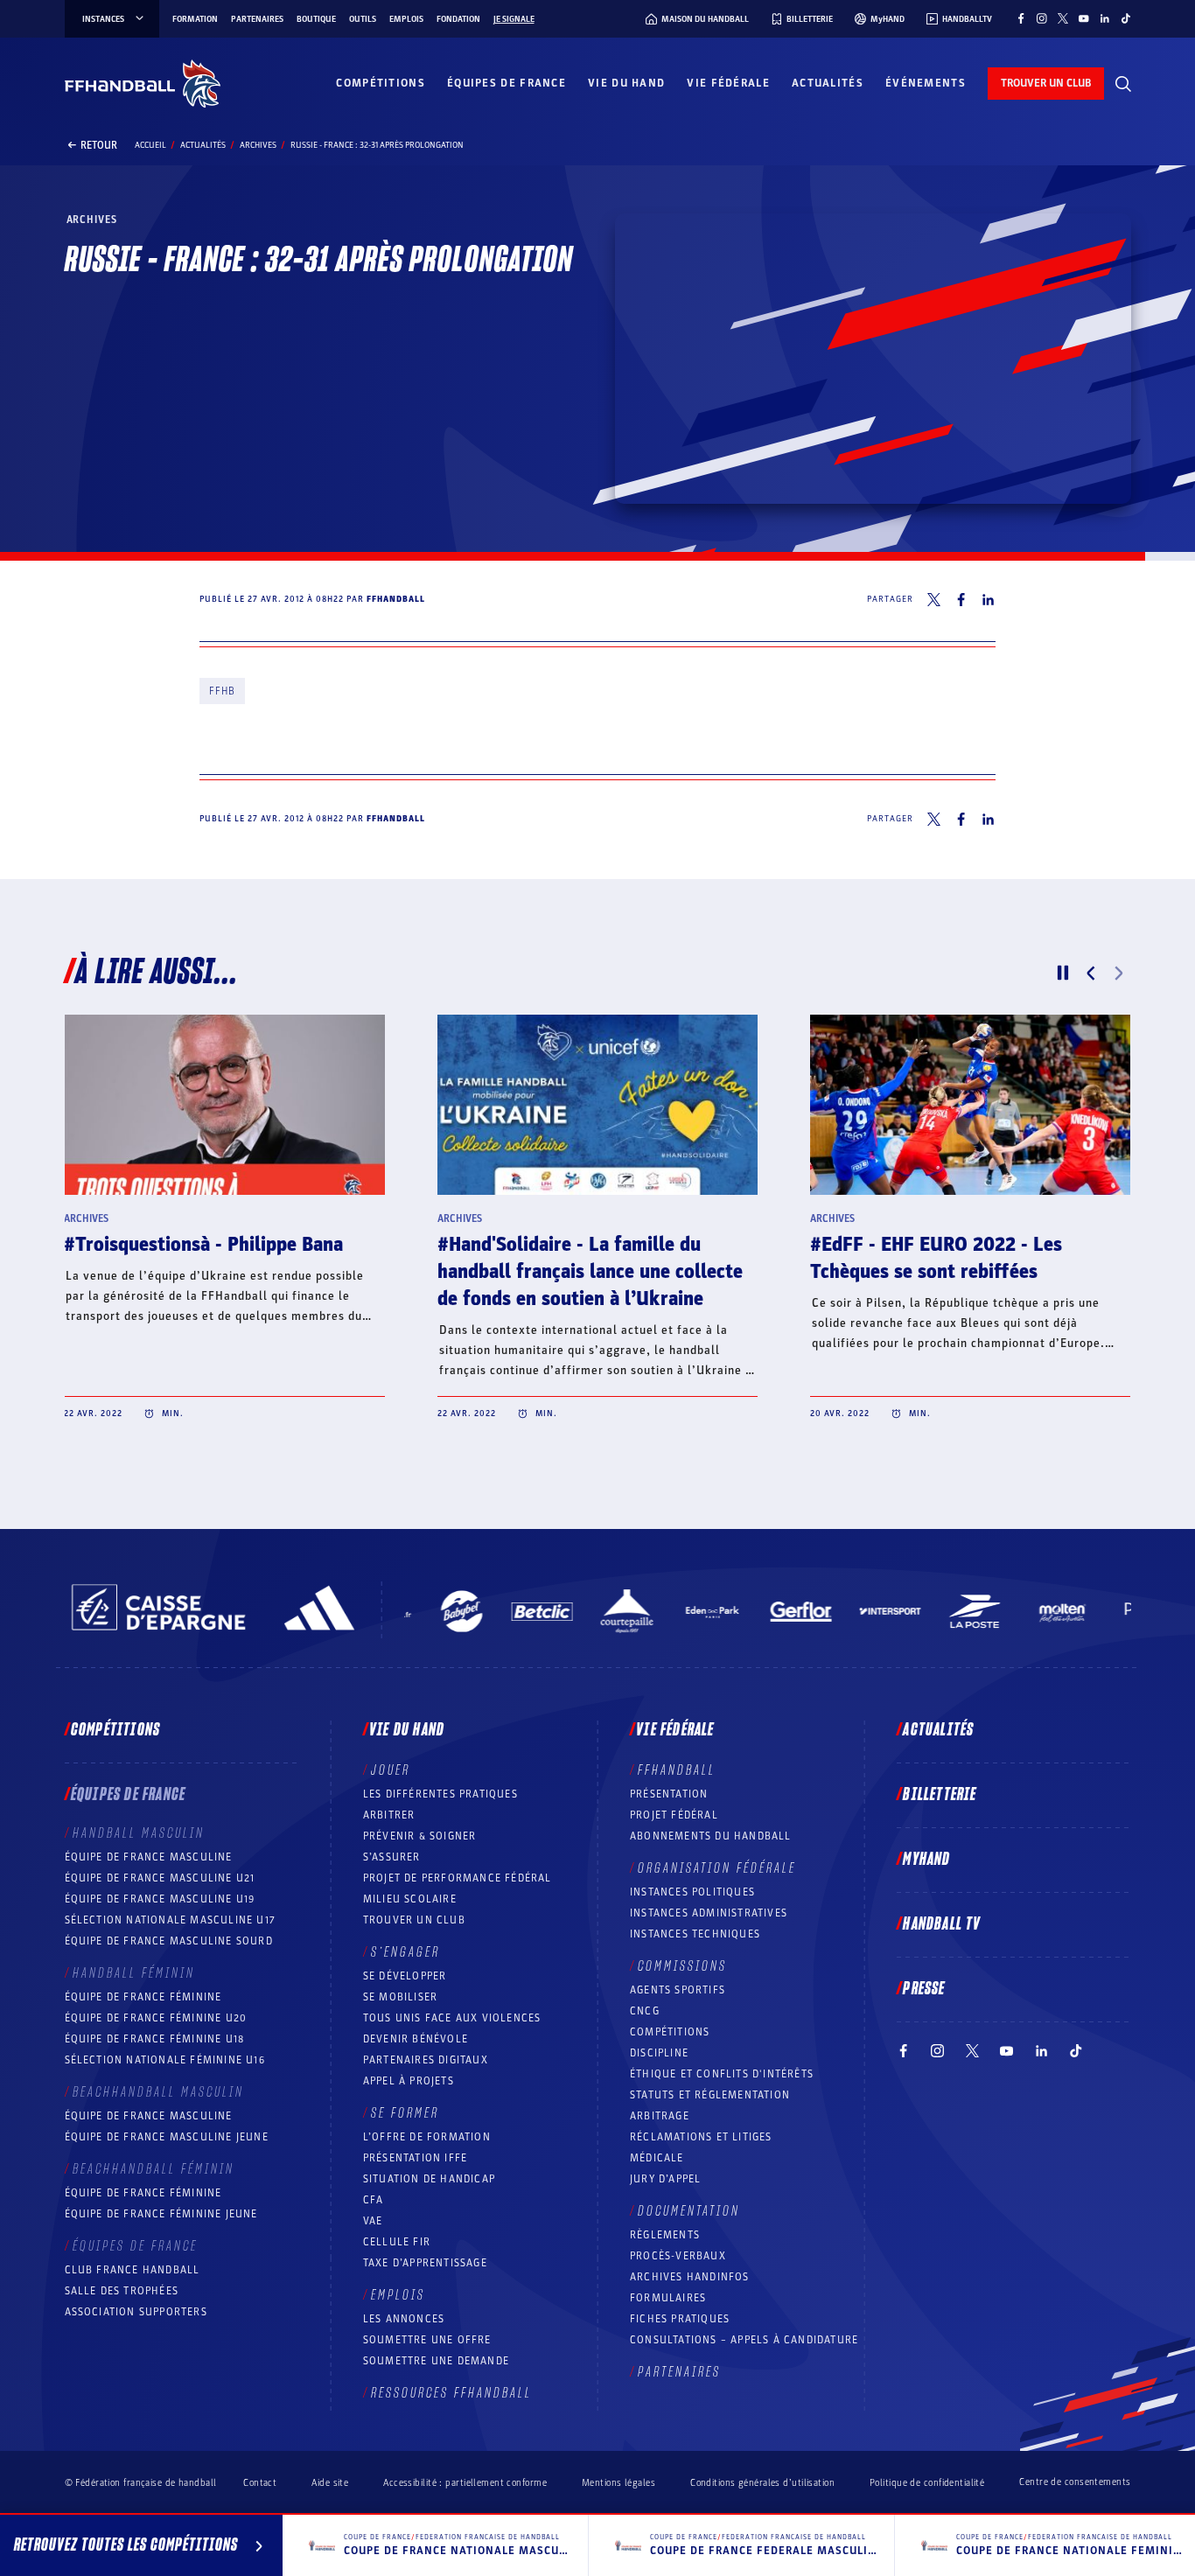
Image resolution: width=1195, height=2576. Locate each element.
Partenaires (257, 19)
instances (103, 19)
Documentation (689, 2211)
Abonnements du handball (711, 1836)
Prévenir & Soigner (420, 1836)
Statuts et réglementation (710, 2095)
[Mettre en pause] (1063, 973)
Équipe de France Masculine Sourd (169, 1941)
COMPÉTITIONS (670, 2032)
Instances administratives (709, 1913)
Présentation (669, 1794)
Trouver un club (414, 1920)
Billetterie (940, 1795)
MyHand (926, 1860)
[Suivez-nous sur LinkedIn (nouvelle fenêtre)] (1105, 18)
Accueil (150, 145)
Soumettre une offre (427, 2340)
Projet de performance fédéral (458, 1878)
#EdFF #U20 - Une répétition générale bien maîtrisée (933, 1258)
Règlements (665, 2235)
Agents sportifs (678, 1990)
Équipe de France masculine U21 (160, 1878)
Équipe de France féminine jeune (161, 2214)
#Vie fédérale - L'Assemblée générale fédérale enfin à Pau (595, 1258)
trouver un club (1046, 83)
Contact (260, 2483)
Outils (363, 19)
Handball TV (942, 1924)
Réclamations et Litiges (701, 2137)
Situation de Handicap (429, 2179)
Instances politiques (692, 1892)
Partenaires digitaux (426, 2060)
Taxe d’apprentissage (425, 2263)
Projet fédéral (674, 1815)
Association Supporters (136, 2312)
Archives (258, 145)
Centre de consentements (1075, 2482)
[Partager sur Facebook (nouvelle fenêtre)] (961, 600)
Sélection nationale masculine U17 (171, 1920)
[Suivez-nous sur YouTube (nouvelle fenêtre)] (1084, 18)
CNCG (645, 2011)
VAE (373, 2221)
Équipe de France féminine (143, 1997)
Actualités (828, 83)
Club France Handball (133, 2270)
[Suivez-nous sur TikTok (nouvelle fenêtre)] (1126, 18)
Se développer (405, 1976)
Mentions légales (618, 2483)
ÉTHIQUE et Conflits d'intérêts (722, 2074)
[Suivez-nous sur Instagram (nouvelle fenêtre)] (1042, 18)
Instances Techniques (695, 1934)
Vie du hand (626, 83)
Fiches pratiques (680, 2319)
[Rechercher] (1123, 84)
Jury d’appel (665, 2179)
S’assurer (392, 1857)
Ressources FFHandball (451, 2393)
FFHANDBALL (677, 1770)
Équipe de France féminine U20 (156, 2018)
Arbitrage (660, 2116)
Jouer (391, 1770)
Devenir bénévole (416, 2039)
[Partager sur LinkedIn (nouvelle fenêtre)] (989, 600)
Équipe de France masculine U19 (160, 1899)
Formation (195, 19)
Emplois (406, 19)
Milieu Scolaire (410, 1899)
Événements (926, 83)
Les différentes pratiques (440, 1794)
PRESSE (924, 1989)
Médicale (657, 2158)
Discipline (659, 2053)
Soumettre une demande (436, 2361)
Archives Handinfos (690, 2277)
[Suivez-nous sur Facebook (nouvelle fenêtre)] (1021, 18)
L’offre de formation (427, 2137)
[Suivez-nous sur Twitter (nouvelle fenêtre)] (1063, 18)
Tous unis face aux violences (452, 2018)
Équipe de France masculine (149, 1857)
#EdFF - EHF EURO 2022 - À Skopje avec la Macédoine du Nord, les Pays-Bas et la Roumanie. (224, 1272)
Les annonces (404, 2319)
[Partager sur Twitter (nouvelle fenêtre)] (934, 600)
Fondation (458, 19)
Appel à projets (409, 2081)
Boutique (316, 19)
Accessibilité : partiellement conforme (465, 2483)
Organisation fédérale (717, 1868)
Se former (405, 2113)
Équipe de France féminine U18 (155, 2039)
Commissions (682, 1966)
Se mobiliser (400, 1997)
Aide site (330, 2483)
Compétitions (381, 83)
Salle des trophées (122, 2291)
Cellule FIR (397, 2242)
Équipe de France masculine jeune (167, 2137)
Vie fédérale (728, 83)
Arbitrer (389, 1815)
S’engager (405, 1952)
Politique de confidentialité (927, 2483)
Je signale (514, 19)
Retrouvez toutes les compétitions (126, 2545)
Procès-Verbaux (678, 2256)
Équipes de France (507, 83)
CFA (374, 2200)
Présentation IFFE (415, 2158)
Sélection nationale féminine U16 (165, 2060)
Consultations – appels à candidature (744, 2340)
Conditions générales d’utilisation (762, 2483)
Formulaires (668, 2298)
